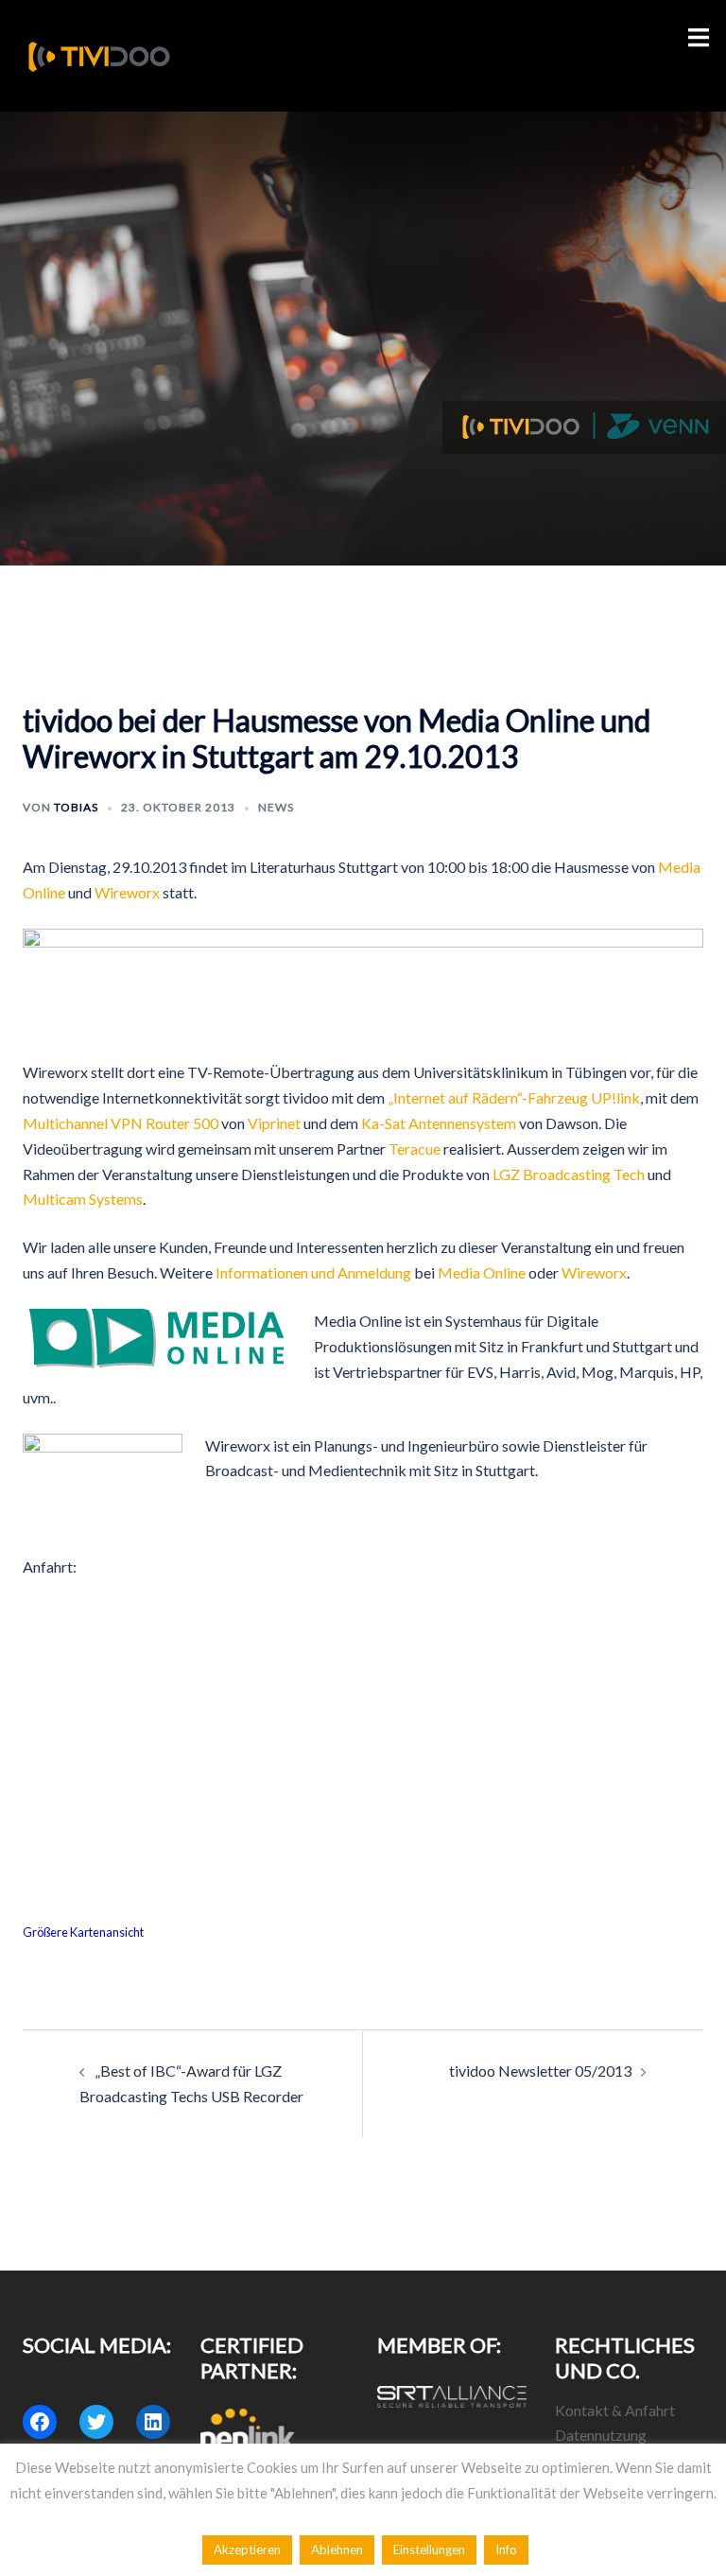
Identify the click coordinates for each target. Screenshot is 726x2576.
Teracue (415, 1149)
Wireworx (127, 892)
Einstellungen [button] (429, 2550)
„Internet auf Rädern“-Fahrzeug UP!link (514, 1097)
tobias (76, 807)
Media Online (482, 1272)
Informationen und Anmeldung (313, 1272)
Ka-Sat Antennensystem (439, 1123)
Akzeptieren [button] (247, 2550)
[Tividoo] (99, 53)
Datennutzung (601, 2435)
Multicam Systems (83, 1199)
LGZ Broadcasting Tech (569, 1174)
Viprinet (274, 1123)
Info (506, 2550)
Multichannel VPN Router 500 (121, 1123)
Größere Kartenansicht (83, 1932)
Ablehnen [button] (337, 2550)
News (276, 807)
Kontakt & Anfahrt (615, 2410)
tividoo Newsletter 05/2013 (540, 2071)
